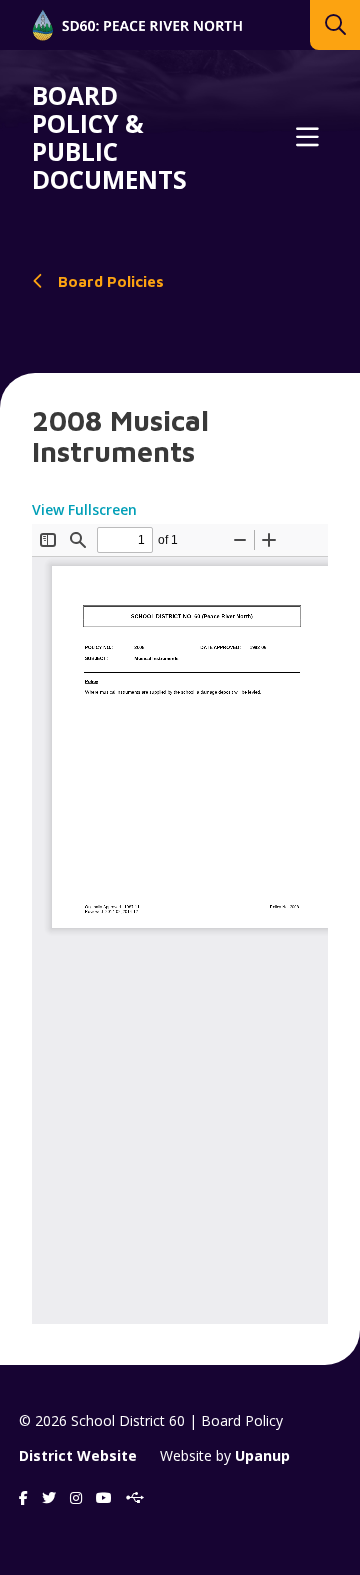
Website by (225, 1455)
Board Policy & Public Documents (109, 138)
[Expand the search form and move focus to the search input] (335, 25)
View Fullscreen (84, 509)
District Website (78, 1455)
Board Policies (111, 281)
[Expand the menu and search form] (307, 138)
